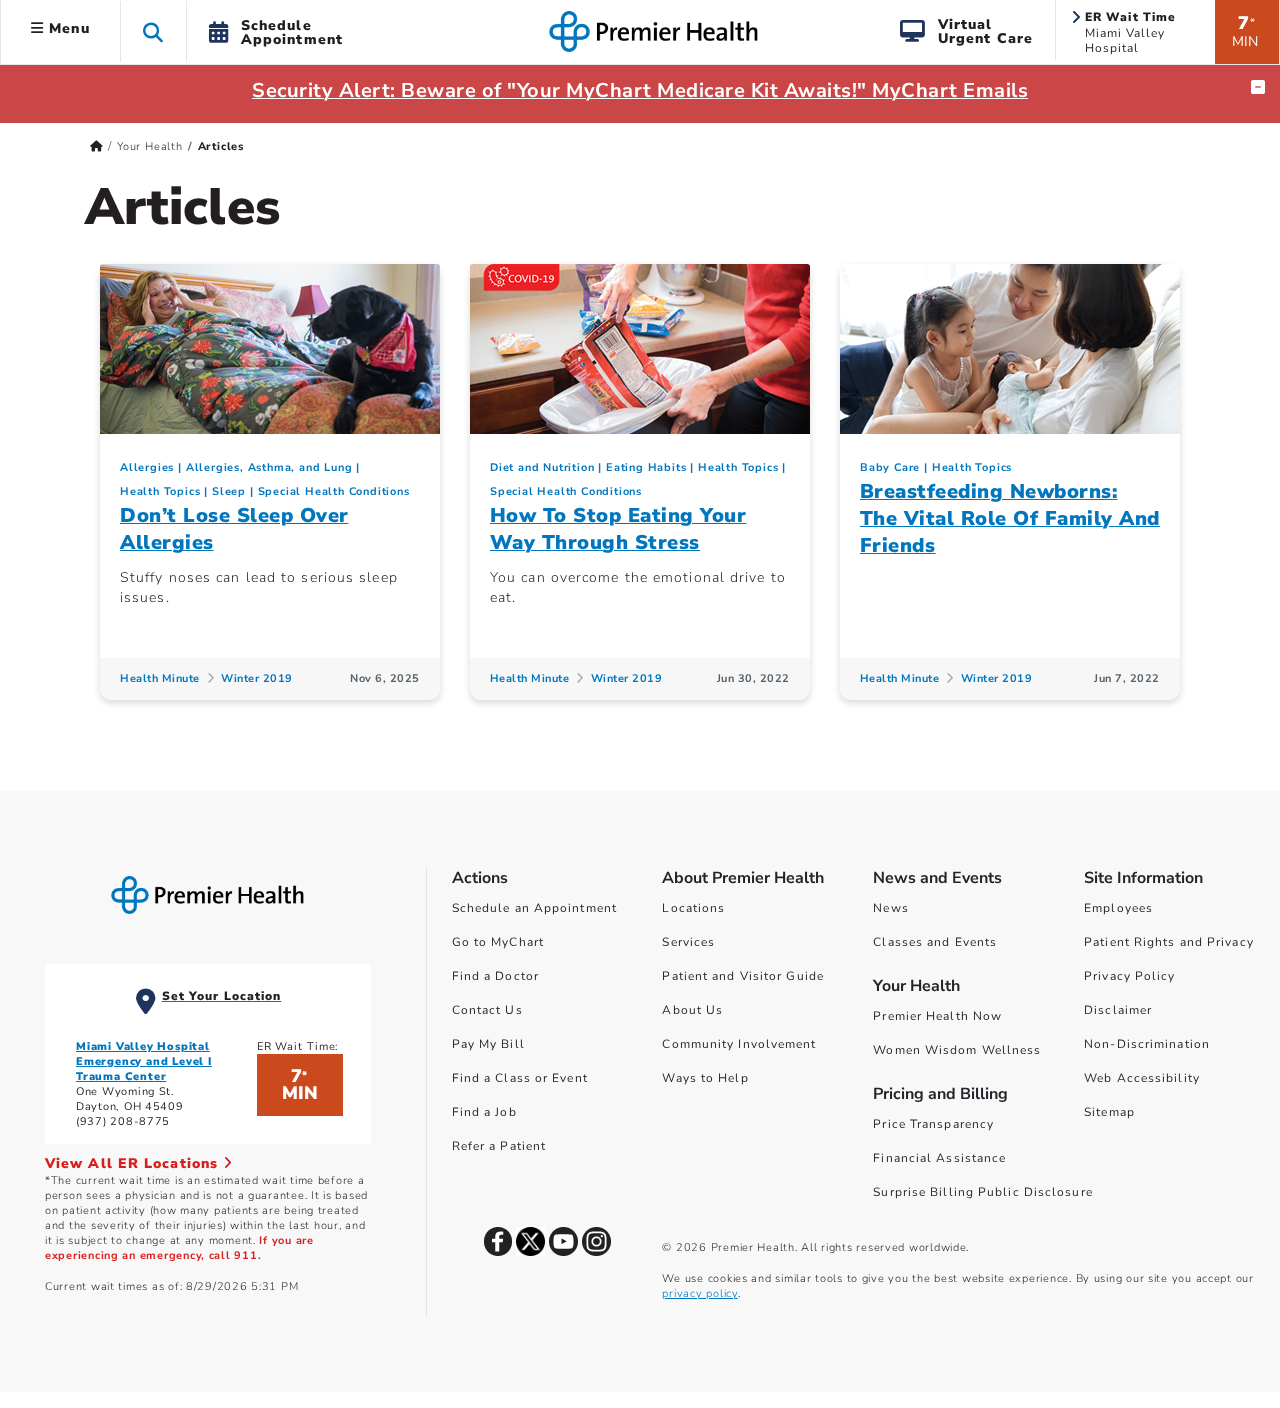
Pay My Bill (488, 1044)
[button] (153, 31)
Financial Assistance (939, 1158)
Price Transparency (933, 1124)
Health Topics (160, 491)
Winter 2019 (257, 678)
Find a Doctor (495, 976)
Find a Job (484, 1112)
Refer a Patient (499, 1146)
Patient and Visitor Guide (743, 976)
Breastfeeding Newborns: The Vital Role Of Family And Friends (1010, 518)
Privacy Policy (1129, 976)
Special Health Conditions (334, 491)
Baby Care (890, 467)
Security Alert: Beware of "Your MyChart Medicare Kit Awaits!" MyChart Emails (640, 90)
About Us (692, 1010)
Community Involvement (739, 1044)
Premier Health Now (937, 1016)
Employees (1118, 908)
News (890, 908)
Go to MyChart (498, 942)
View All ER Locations (134, 1163)
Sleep (229, 491)
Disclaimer (1118, 1010)
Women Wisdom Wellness (957, 1050)
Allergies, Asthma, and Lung (269, 467)
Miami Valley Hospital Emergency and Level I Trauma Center (144, 1061)
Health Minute (160, 678)
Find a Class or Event (520, 1078)
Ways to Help (705, 1078)
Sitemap (1109, 1112)
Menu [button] (67, 28)
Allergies (147, 467)
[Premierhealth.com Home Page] (96, 146)
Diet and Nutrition (542, 467)
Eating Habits (646, 467)
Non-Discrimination (1147, 1044)
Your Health (150, 146)
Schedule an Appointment (534, 908)
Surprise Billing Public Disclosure (982, 1192)
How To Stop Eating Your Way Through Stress (618, 529)
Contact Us (487, 1010)
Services (688, 942)
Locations (693, 908)
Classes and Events (935, 942)
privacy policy (699, 1293)
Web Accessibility (1142, 1078)
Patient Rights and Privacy (1169, 942)
